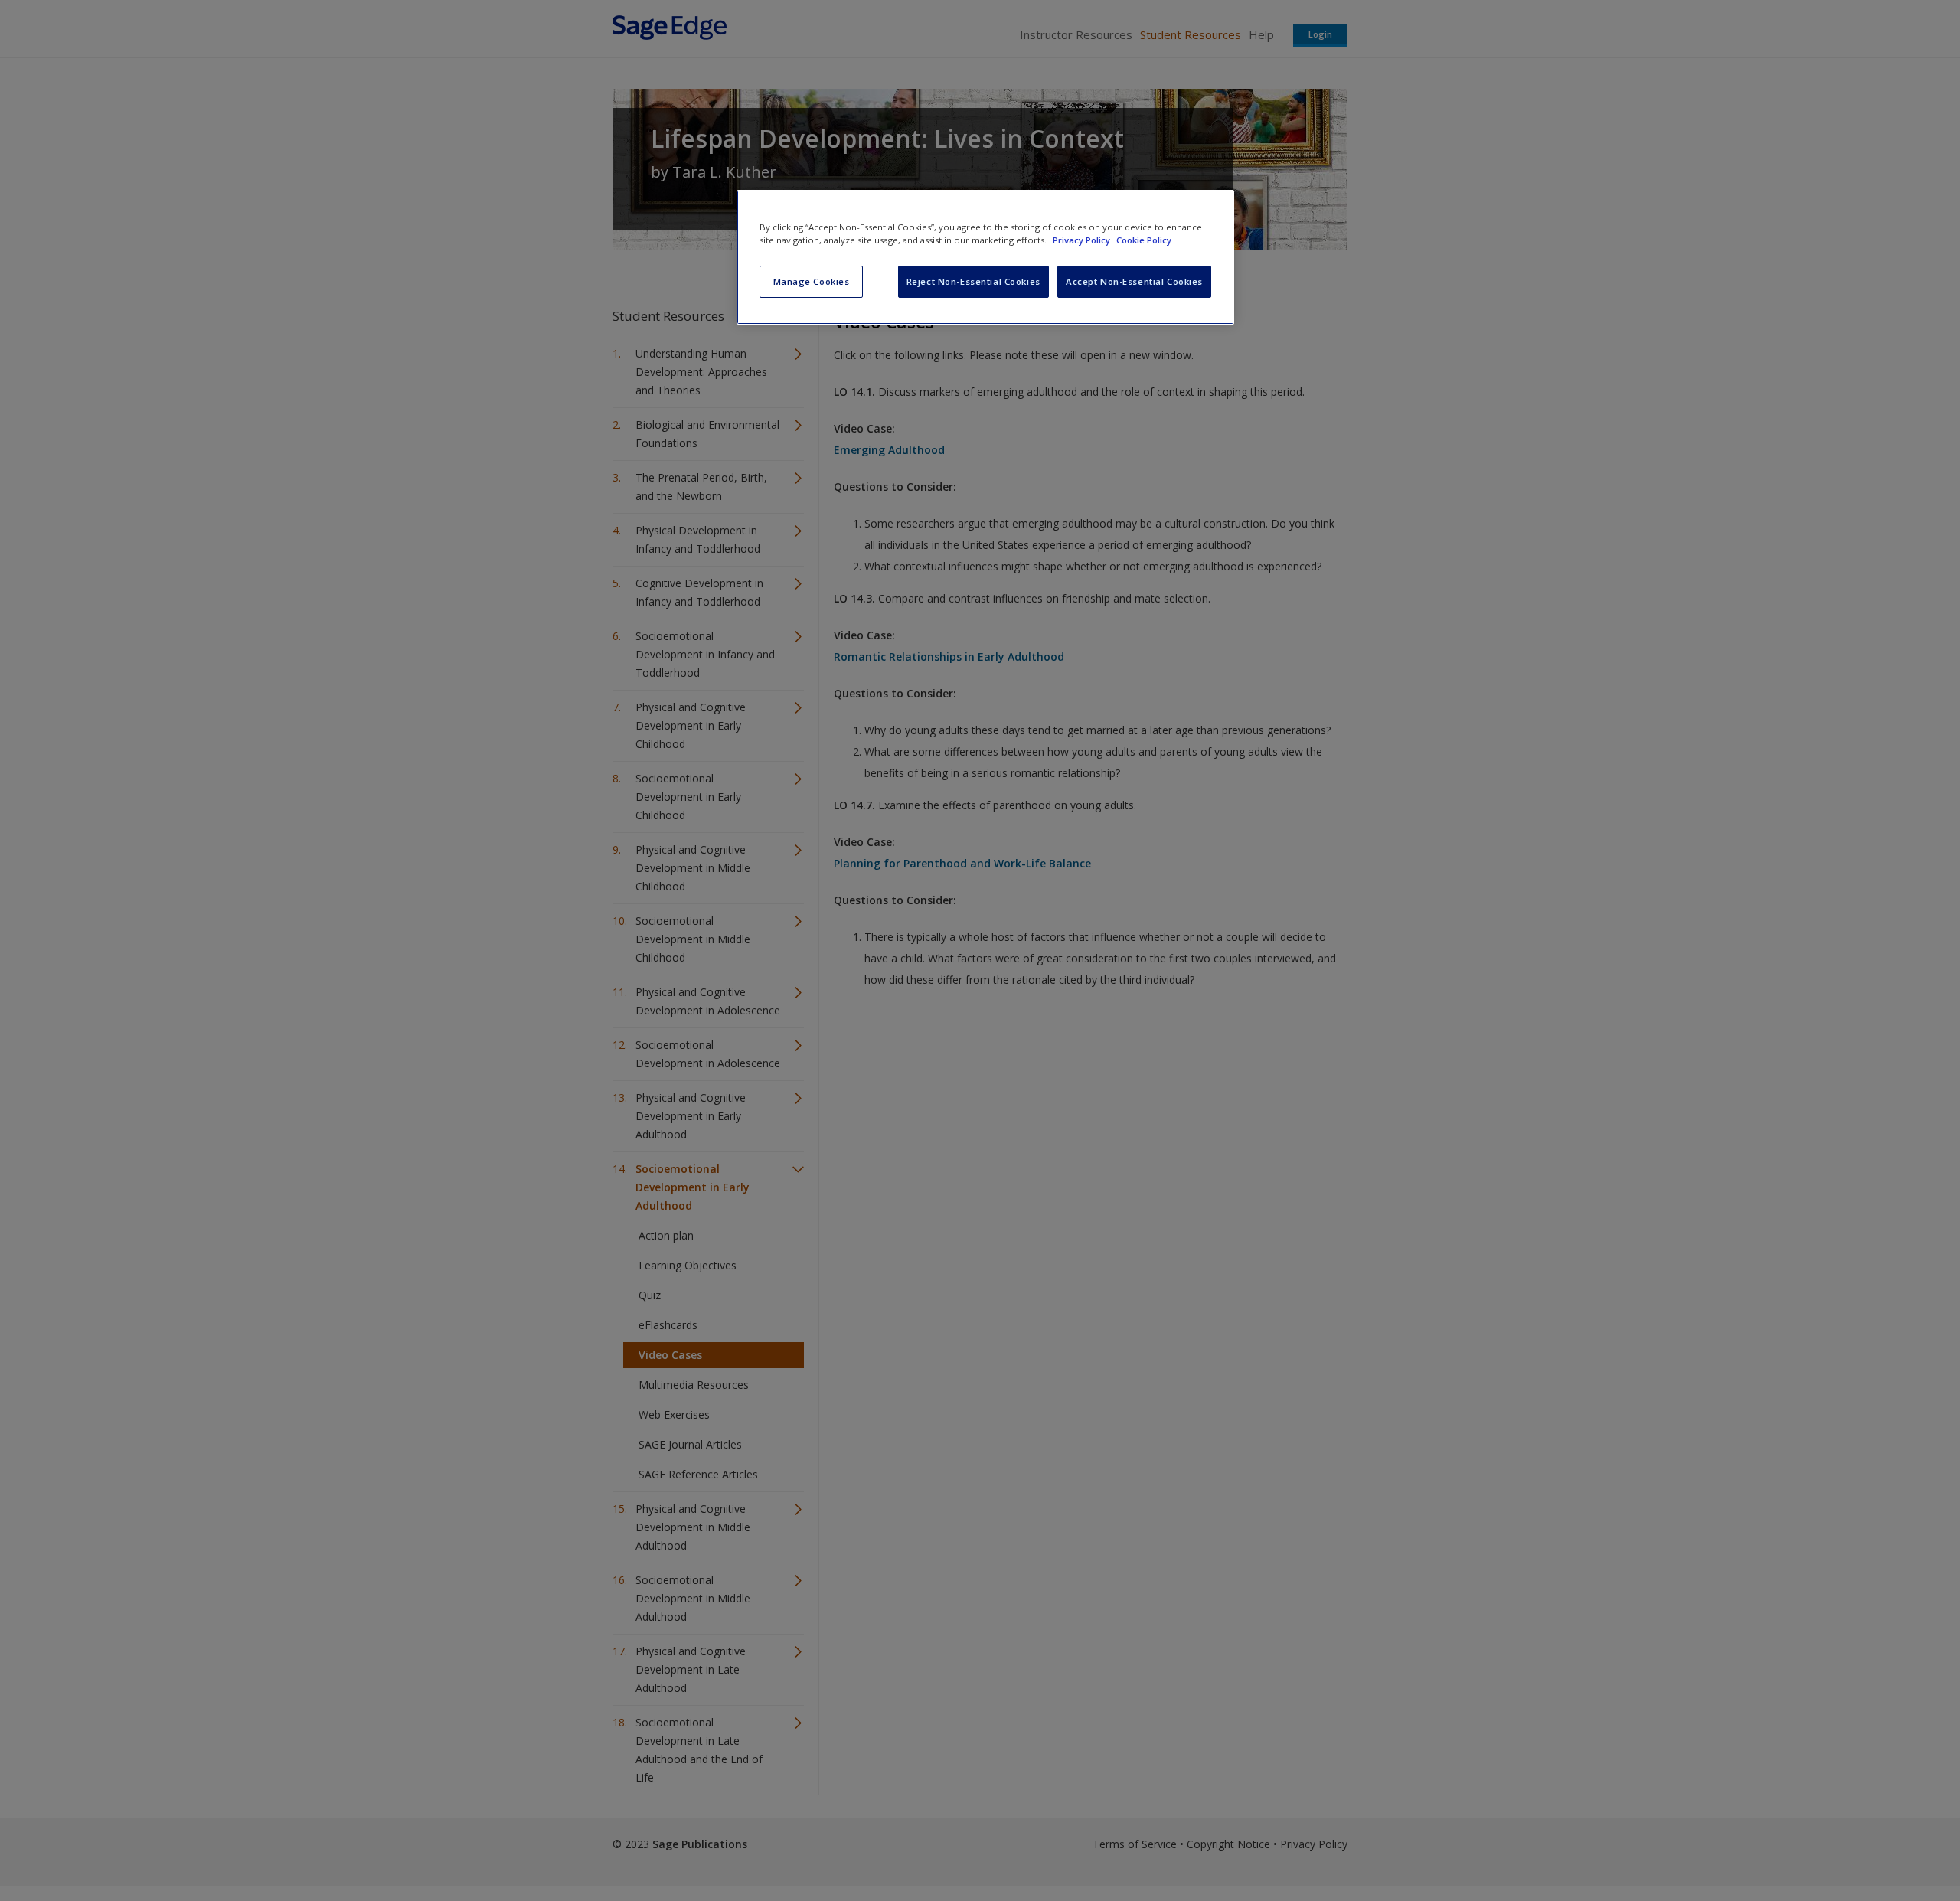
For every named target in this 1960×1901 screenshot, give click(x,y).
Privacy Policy (1083, 240)
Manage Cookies (812, 281)
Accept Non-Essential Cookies (1134, 281)
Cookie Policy (1144, 240)
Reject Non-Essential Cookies (973, 281)
